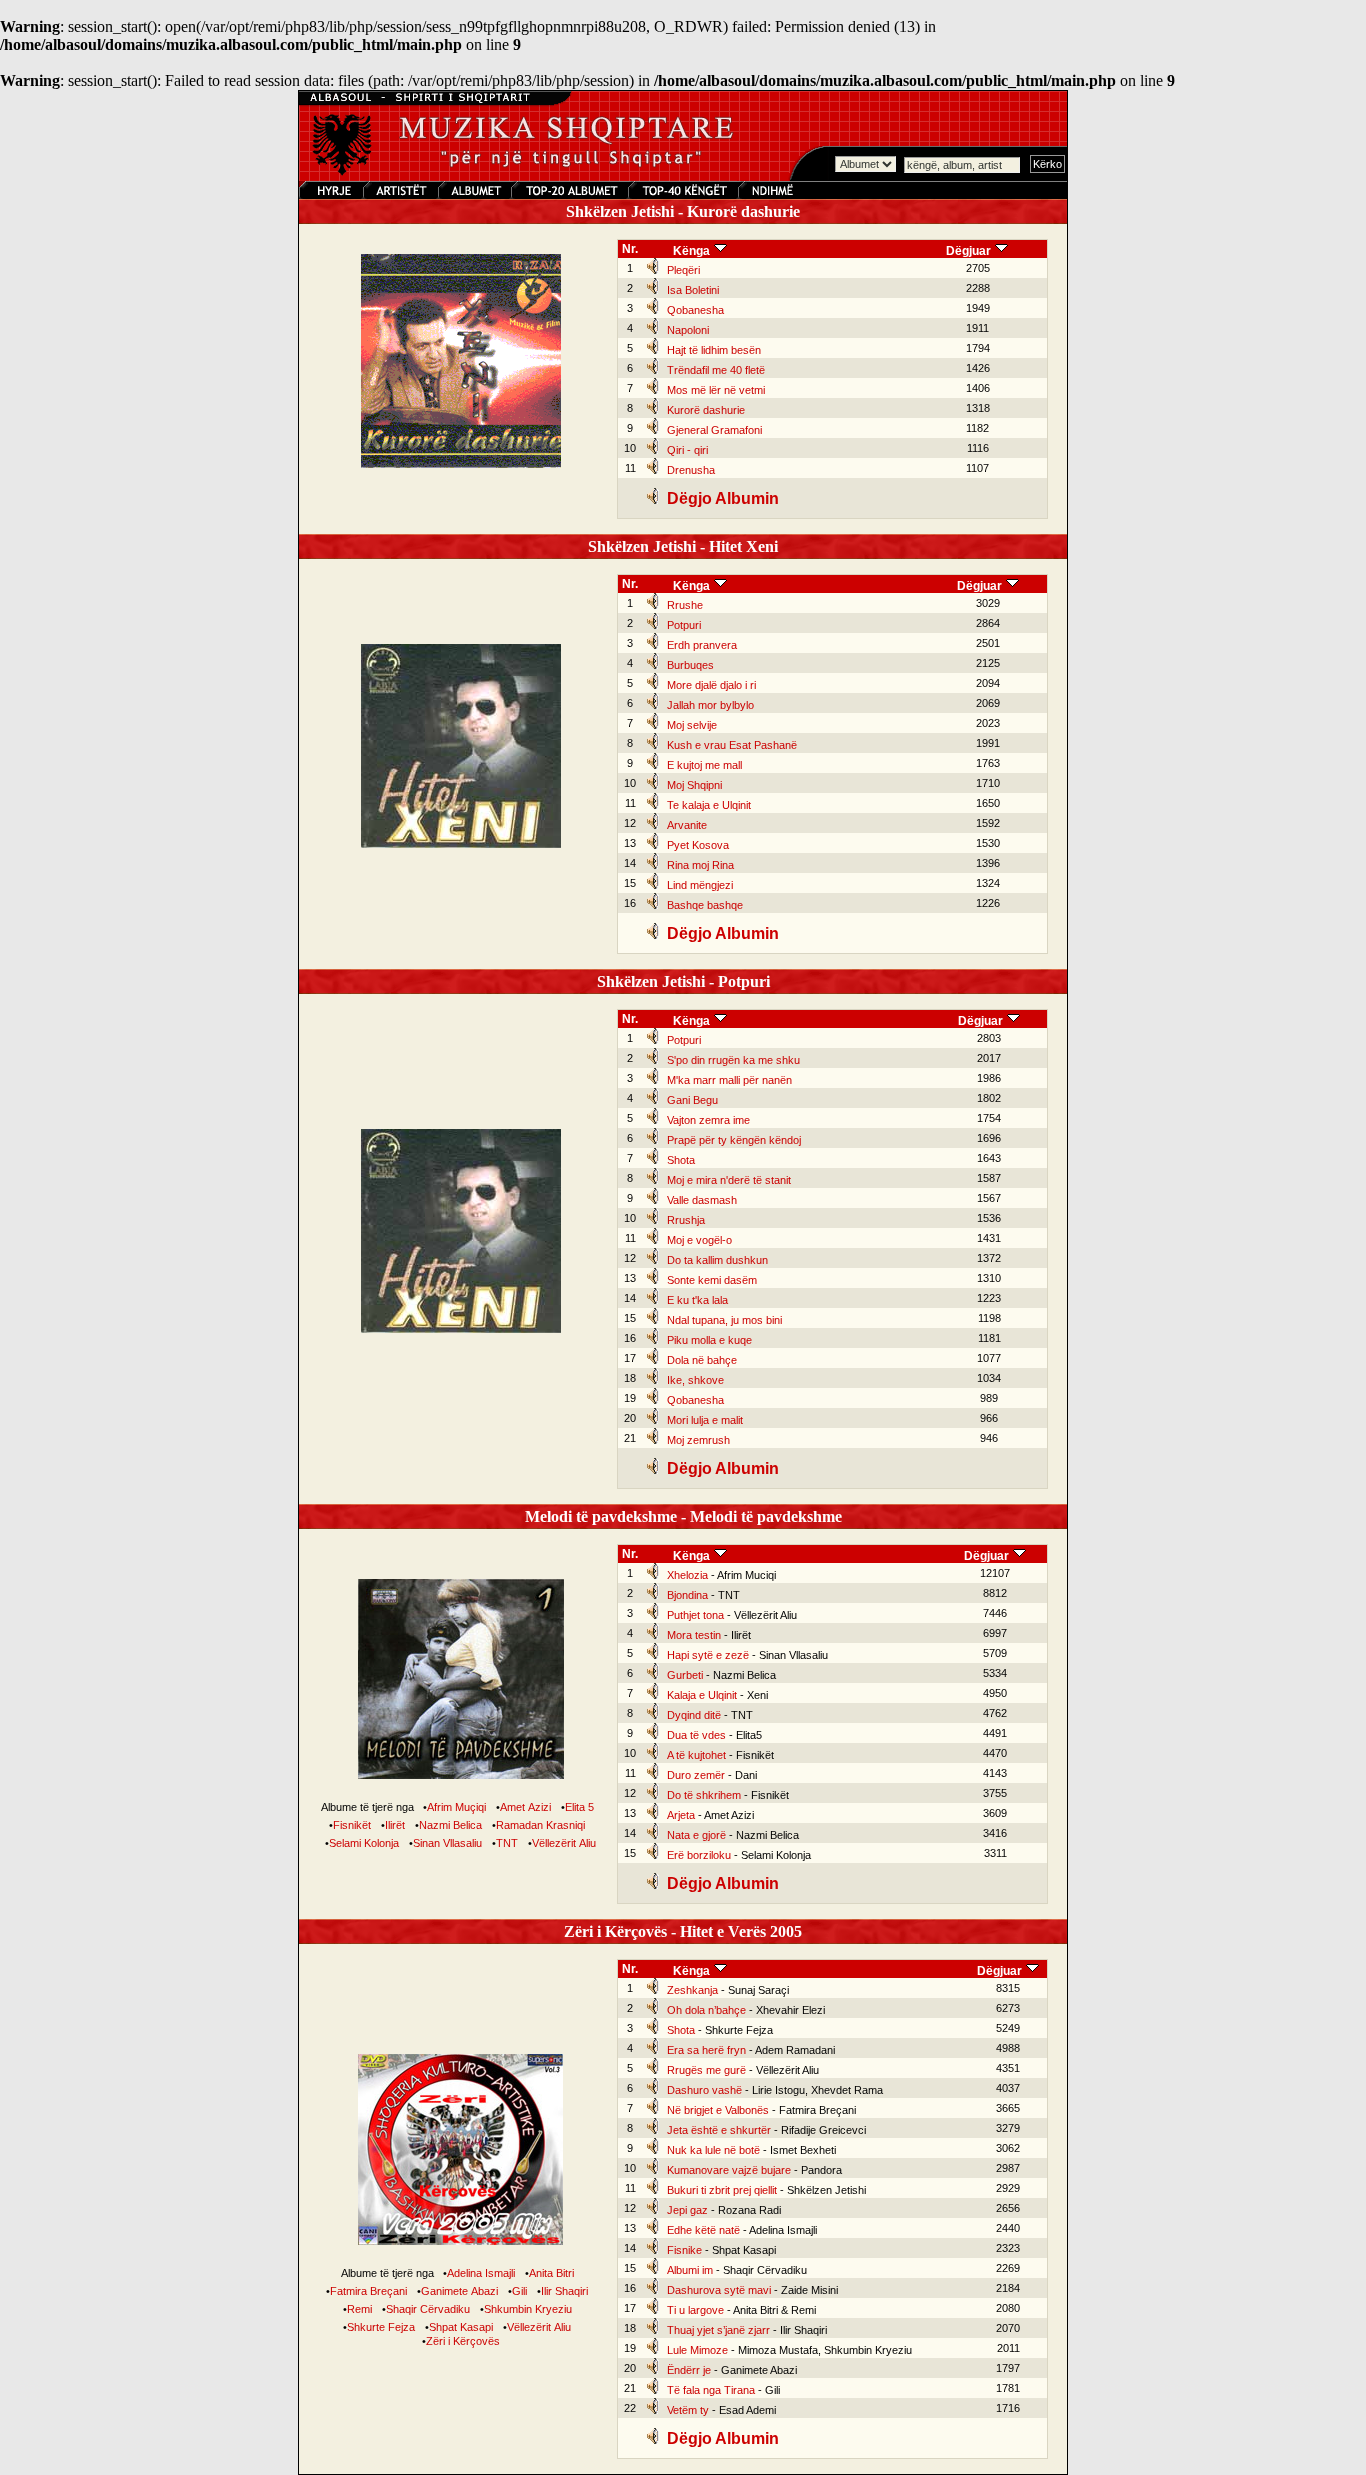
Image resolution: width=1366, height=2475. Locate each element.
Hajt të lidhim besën (714, 350)
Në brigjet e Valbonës (718, 2110)
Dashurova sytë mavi (719, 2290)
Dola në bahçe (702, 1360)
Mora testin (694, 1635)
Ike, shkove (695, 1380)
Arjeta (681, 1815)
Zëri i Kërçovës (463, 2341)
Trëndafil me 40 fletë (716, 370)
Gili (519, 2291)
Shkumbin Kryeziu (528, 2309)
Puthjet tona (695, 1615)
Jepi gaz (687, 2210)
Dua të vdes (696, 1735)
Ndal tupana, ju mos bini (724, 1320)
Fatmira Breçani (368, 2291)
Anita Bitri (551, 2273)
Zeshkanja (692, 1990)
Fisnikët (352, 1825)
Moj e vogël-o (699, 1240)
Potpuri (684, 625)
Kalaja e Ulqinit (702, 1695)
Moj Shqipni (694, 785)
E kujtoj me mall (704, 765)
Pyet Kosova (698, 845)
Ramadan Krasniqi (540, 1825)
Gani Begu (692, 1100)
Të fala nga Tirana (711, 2390)
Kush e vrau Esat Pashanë (732, 745)
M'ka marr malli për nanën (729, 1080)
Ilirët (395, 1825)
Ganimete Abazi (459, 2291)
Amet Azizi (525, 1807)
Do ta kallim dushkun (717, 1260)
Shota (681, 1160)
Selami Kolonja (364, 1843)
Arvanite (687, 825)
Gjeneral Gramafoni (714, 430)
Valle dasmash (702, 1200)
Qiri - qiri (687, 450)
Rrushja (686, 1220)
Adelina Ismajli (481, 2273)
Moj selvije (692, 725)
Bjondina (687, 1595)
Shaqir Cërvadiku (428, 2309)
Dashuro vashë (704, 2090)
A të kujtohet (696, 1755)
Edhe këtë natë (703, 2230)
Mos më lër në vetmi (716, 390)
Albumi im (690, 2270)
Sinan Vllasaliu (447, 1843)
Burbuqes (690, 665)
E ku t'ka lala (697, 1300)
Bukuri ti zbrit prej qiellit (722, 2190)
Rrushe (685, 605)
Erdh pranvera (702, 645)
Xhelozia (687, 1575)
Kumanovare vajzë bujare (729, 2170)
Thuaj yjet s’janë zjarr (718, 2330)
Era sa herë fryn (706, 2050)
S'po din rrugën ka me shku (733, 1060)
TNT (507, 1843)
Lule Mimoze (697, 2350)
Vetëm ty (688, 2410)
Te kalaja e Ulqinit (709, 805)
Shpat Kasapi (461, 2327)
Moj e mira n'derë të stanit (729, 1180)
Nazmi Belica (450, 1825)
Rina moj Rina (700, 865)
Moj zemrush (698, 1440)
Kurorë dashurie (706, 410)
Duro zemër (696, 1775)
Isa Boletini (693, 290)
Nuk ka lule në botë (713, 2150)
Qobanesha (695, 310)
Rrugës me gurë (706, 2070)
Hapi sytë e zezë (708, 1655)
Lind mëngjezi (700, 885)
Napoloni (688, 330)
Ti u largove (695, 2310)
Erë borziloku (699, 1855)
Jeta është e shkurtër (719, 2130)
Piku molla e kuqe (709, 1340)
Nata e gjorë (696, 1835)
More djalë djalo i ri (711, 685)
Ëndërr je (689, 2370)
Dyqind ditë (694, 1715)
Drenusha (691, 470)
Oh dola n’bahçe (706, 2010)
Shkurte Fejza (381, 2327)
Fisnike (684, 2250)
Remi (359, 2309)
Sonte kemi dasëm (712, 1280)
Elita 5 (579, 1807)
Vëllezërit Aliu (564, 1843)
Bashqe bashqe (705, 905)
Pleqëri (683, 270)
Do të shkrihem (704, 1795)
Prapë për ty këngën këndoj (734, 1140)
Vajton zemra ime (708, 1120)
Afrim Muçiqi (456, 1807)
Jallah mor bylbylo (710, 705)
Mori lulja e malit (705, 1420)
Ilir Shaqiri (564, 2291)
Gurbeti (685, 1675)
